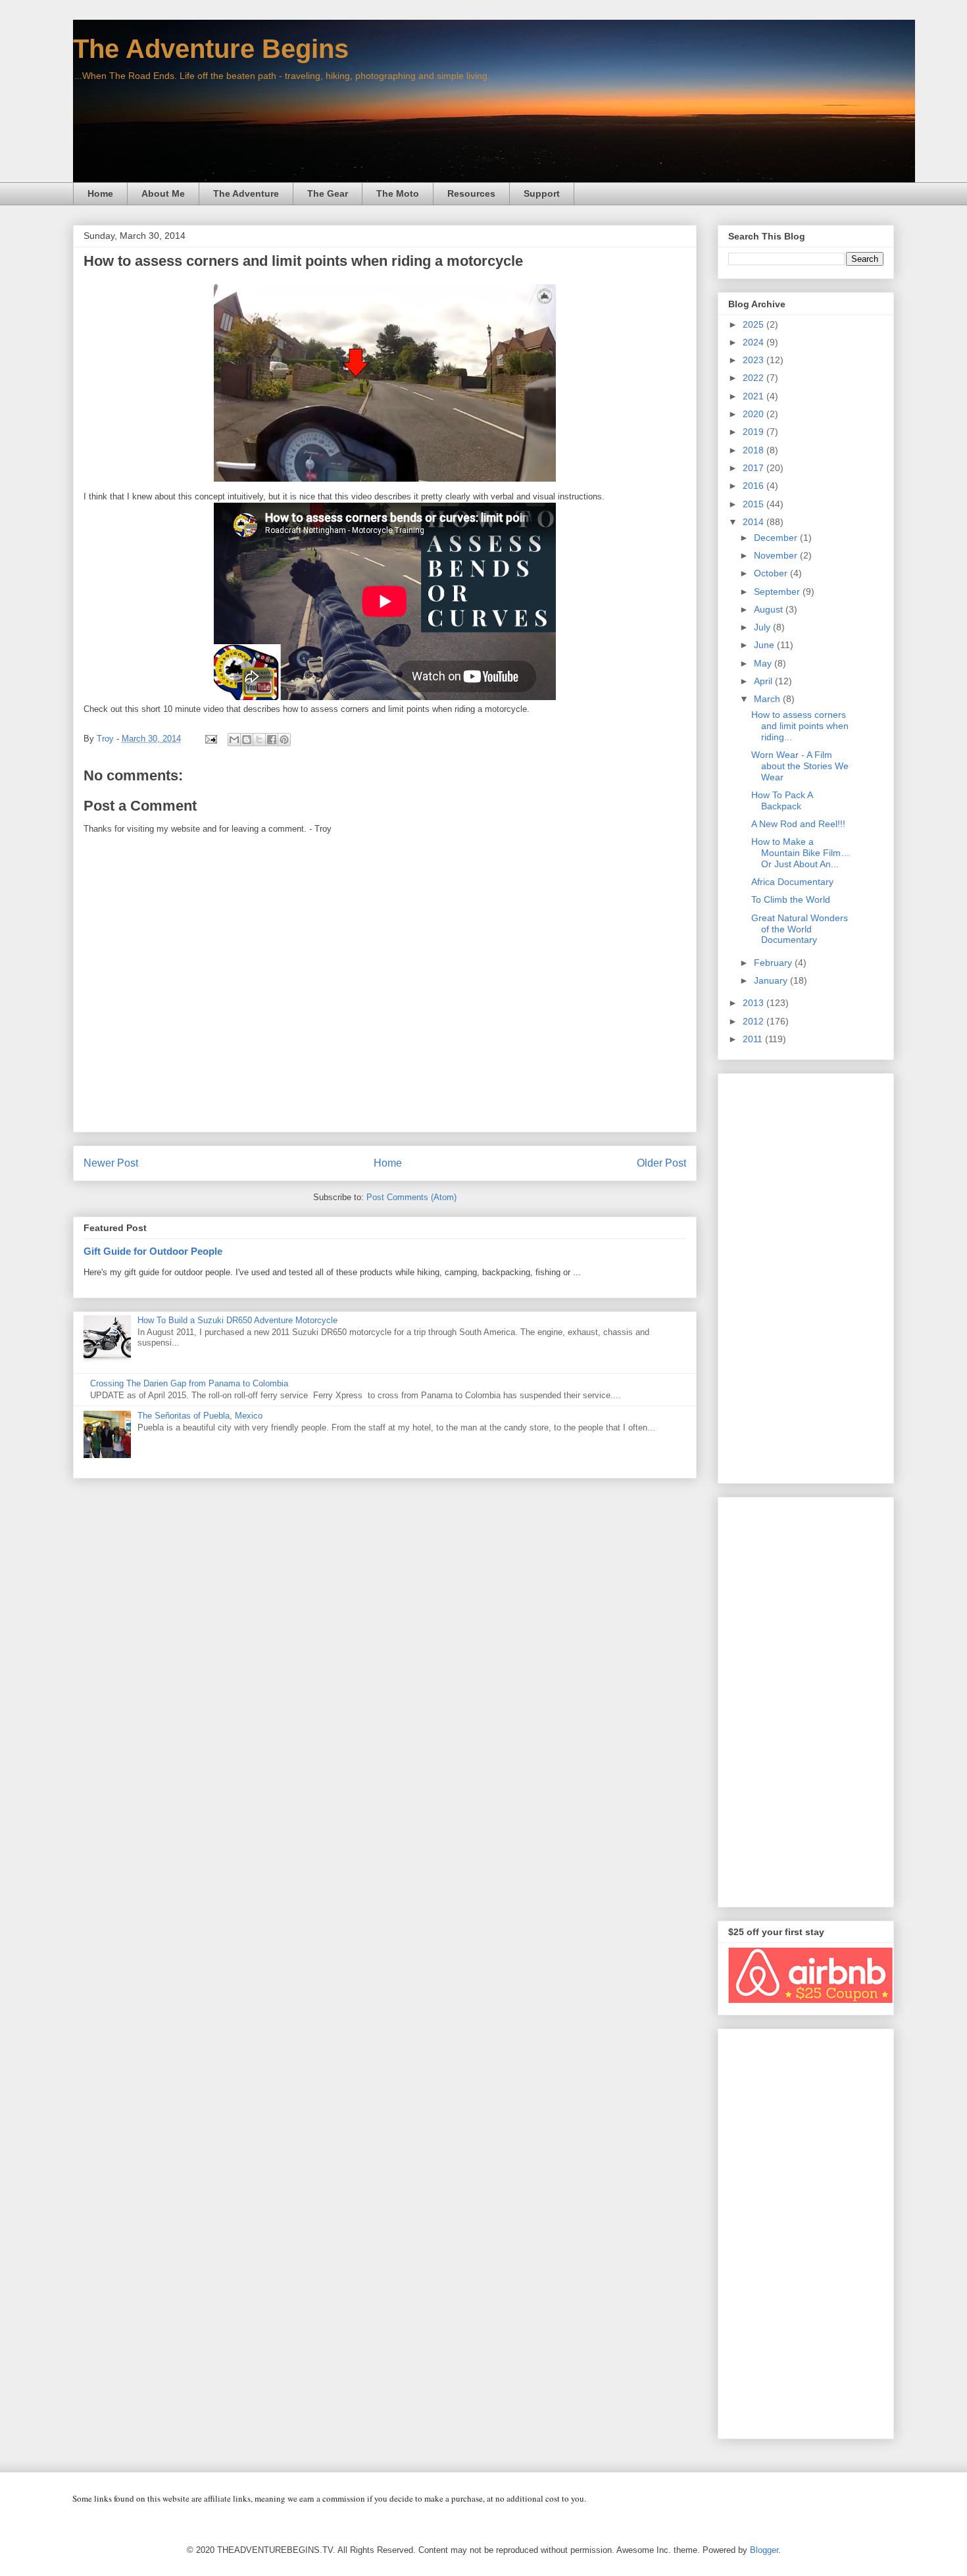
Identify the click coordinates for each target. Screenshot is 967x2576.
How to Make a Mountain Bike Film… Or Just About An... (801, 853)
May (764, 663)
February (774, 963)
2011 (754, 1039)
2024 (755, 342)
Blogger (764, 2550)
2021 (755, 396)
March (768, 699)
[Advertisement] (806, 1276)
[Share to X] (259, 740)
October (772, 573)
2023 (755, 360)
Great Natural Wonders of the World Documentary (800, 929)
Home (100, 193)
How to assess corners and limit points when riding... (800, 726)
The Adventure (246, 193)
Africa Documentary (792, 882)
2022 (755, 378)
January (772, 980)
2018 (755, 450)
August (770, 609)
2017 (755, 468)
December (777, 538)
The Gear (328, 193)
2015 (755, 504)
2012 (755, 1021)
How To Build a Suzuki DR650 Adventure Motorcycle (237, 1320)
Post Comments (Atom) (411, 1197)
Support (542, 193)
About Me (163, 193)
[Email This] (234, 740)
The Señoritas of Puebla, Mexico (200, 1416)
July (763, 627)
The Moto (398, 193)
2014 (755, 522)
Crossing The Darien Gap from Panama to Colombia (189, 1383)
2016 (755, 486)
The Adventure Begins (211, 49)
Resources (471, 193)
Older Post (661, 1163)
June (765, 645)
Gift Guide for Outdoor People (153, 1251)
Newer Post (111, 1163)
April (764, 681)
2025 (755, 324)
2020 (755, 414)
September (778, 592)
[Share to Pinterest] (284, 740)
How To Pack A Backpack (782, 800)
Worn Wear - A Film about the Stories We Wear (800, 766)
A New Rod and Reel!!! (798, 824)
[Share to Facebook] (272, 740)
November (777, 555)
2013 (755, 1003)
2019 (755, 432)
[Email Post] (210, 739)
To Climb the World (791, 899)
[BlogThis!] (247, 740)
